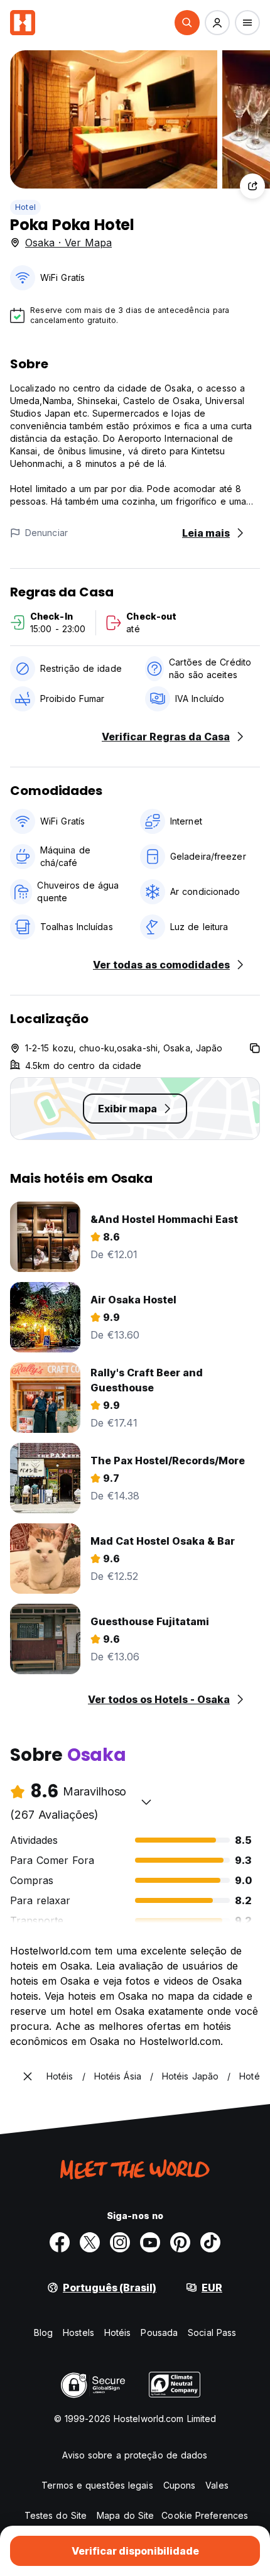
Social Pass (212, 2332)
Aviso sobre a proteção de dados (135, 2455)
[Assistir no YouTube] (150, 2242)
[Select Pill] (187, 23)
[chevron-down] (146, 1802)
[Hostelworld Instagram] (120, 2242)
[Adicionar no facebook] (60, 2242)
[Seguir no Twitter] (90, 2242)
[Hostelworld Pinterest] (180, 2242)
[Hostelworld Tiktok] (210, 2242)
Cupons (180, 2485)
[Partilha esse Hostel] (252, 186)
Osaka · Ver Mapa (68, 243)
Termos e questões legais (97, 2485)
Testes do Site (56, 2515)
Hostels (78, 2332)
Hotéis (118, 2332)
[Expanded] (28, 2076)
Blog (43, 2332)
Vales (217, 2485)
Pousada (159, 2332)
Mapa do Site (125, 2515)
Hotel (25, 207)
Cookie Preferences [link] (205, 2515)
